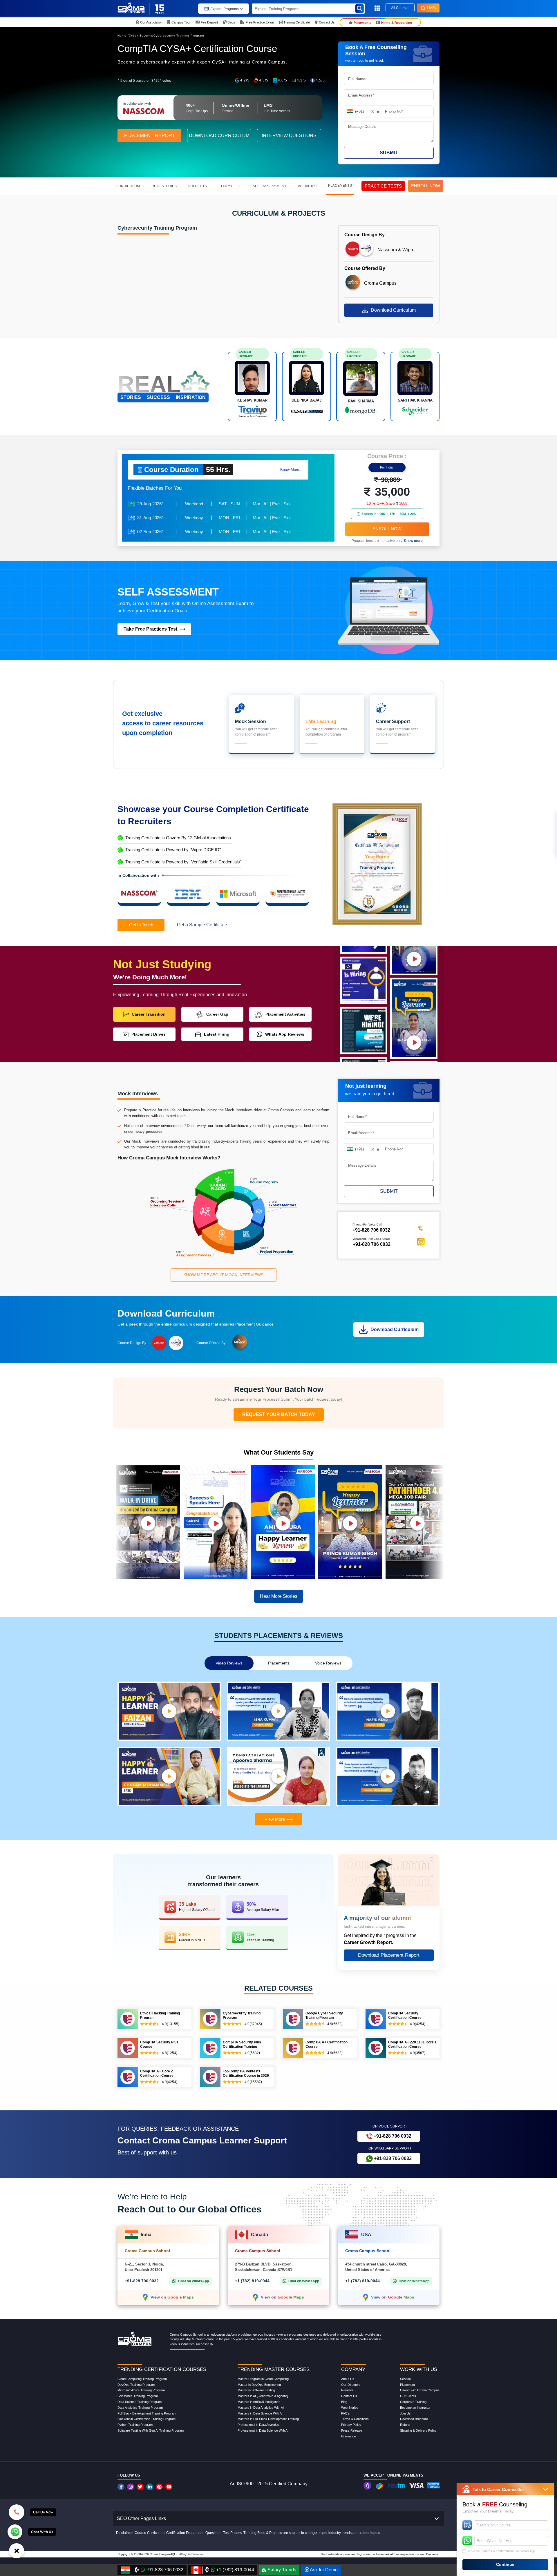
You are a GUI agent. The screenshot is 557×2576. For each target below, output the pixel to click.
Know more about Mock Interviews (223, 1275)
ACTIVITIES (307, 186)
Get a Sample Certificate (202, 925)
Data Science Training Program (140, 2402)
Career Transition (149, 1014)
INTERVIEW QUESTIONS (289, 136)
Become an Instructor (415, 2408)
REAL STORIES (164, 186)
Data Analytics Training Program (140, 2408)
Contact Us (349, 2396)
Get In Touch (141, 925)
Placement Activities (285, 1014)
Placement (407, 2385)
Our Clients (408, 2396)
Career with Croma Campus (420, 2390)
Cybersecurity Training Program (179, 36)
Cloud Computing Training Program (142, 2379)
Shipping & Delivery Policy (418, 2430)
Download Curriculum (393, 310)
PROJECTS (198, 186)
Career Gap (217, 1014)
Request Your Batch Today (279, 1414)
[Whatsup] (15, 2531)
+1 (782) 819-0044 (252, 2281)
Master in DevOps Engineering (259, 2385)
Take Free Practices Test (150, 629)
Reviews (347, 2390)
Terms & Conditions (355, 2419)
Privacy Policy (351, 2425)
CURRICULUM (128, 186)
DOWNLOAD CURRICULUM (219, 136)
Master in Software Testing (256, 2390)
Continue (505, 2564)
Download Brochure (414, 2419)
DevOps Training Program (136, 2385)
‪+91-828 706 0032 (371, 1230)
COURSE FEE (230, 186)
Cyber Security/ (141, 36)
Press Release (352, 2430)
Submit (389, 153)
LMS (431, 8)
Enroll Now (387, 529)
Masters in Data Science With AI (260, 2413)
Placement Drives (149, 1034)
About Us (348, 2379)
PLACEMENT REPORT (150, 136)
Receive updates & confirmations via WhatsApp (502, 2551)
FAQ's (346, 2413)
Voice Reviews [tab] (328, 1663)
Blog (344, 2402)
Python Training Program (135, 2425)
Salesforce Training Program (138, 2396)
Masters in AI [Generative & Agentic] (263, 2396)
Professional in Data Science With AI (263, 2430)
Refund (405, 2425)
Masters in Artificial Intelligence (259, 2402)
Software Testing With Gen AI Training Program (151, 2430)
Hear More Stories (279, 1596)
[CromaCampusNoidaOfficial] (122, 2487)
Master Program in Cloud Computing (263, 2379)
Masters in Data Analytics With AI (261, 2408)
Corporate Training (413, 2402)
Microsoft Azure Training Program (141, 2390)
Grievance (349, 2436)
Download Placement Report (389, 1955)
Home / (123, 36)
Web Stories (350, 2408)
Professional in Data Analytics (258, 2425)
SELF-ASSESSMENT (270, 186)
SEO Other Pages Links (141, 2518)
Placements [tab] (279, 1663)
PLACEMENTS (340, 186)
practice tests (383, 186)
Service (405, 2379)
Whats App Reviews (285, 1034)
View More (275, 1819)
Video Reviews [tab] (229, 1663)
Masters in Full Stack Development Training (268, 2419)
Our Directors (351, 2385)
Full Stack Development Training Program (147, 2413)
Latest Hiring (217, 1034)
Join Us (405, 2413)
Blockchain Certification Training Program (147, 2419)
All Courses (400, 8)
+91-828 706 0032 (372, 1244)
